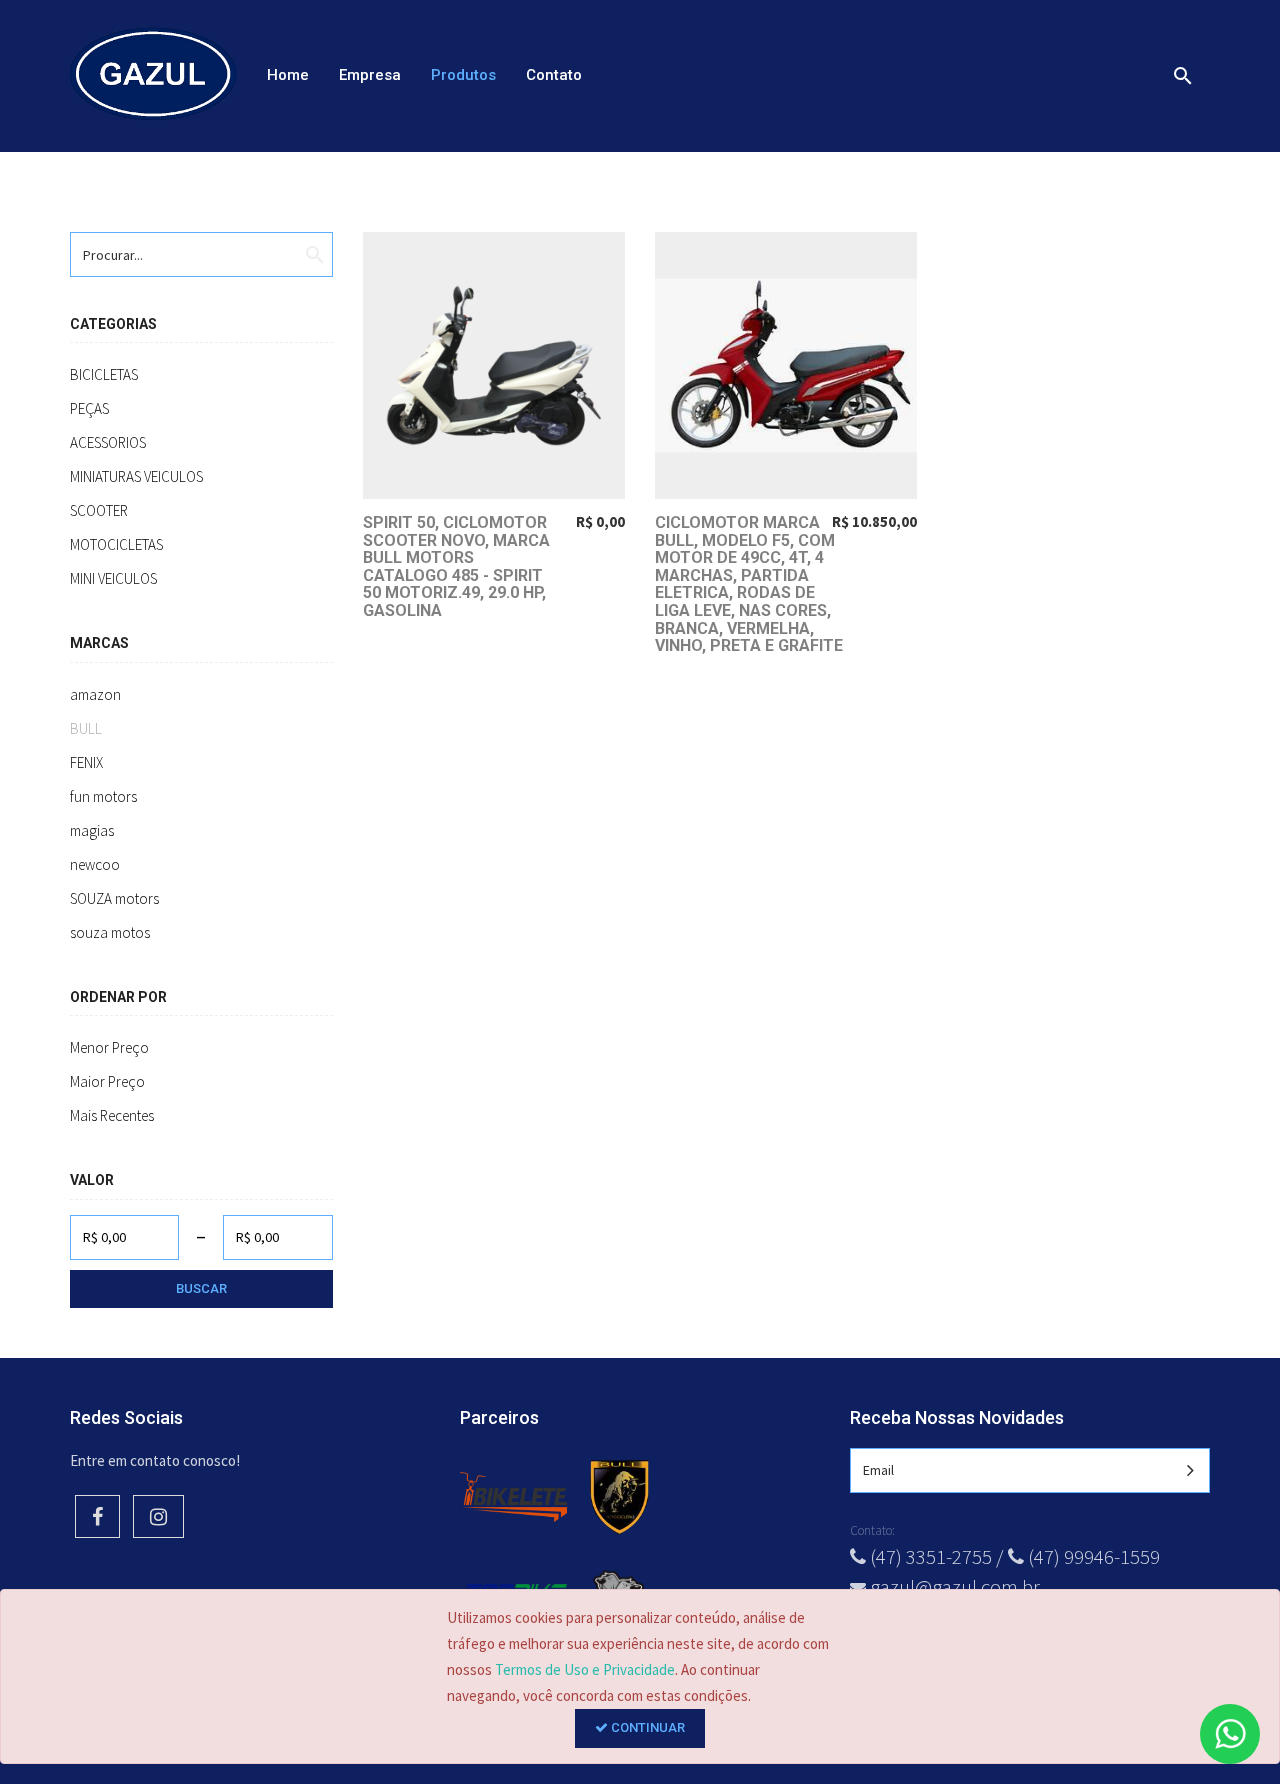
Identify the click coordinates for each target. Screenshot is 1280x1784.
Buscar (201, 1288)
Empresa (370, 75)
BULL (86, 728)
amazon (95, 694)
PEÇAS (89, 408)
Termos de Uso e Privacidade (585, 1669)
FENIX (86, 762)
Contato (554, 75)
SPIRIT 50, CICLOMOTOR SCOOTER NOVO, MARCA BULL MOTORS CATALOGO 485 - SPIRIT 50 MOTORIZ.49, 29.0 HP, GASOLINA (456, 566)
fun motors (103, 796)
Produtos (463, 75)
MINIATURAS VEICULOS (136, 476)
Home (288, 75)
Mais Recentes (112, 1115)
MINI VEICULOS (113, 578)
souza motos (110, 932)
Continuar (646, 1727)
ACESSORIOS (108, 442)
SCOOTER (99, 510)
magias (92, 830)
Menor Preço (109, 1047)
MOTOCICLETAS (116, 544)
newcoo (95, 864)
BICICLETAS (104, 374)
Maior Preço (107, 1081)
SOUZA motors (114, 898)
